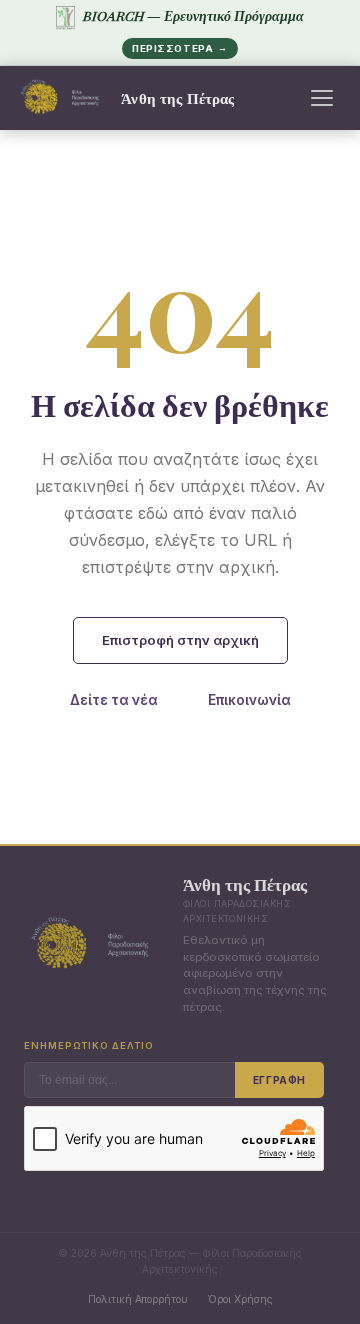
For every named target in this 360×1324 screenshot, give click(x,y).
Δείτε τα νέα (114, 700)
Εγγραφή (279, 1080)
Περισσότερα (180, 48)
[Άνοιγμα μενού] (322, 98)
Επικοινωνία (249, 700)
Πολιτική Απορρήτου (138, 1299)
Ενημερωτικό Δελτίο (89, 1045)
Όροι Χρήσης (240, 1299)
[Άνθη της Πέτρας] (63, 98)
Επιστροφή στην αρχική (180, 640)
